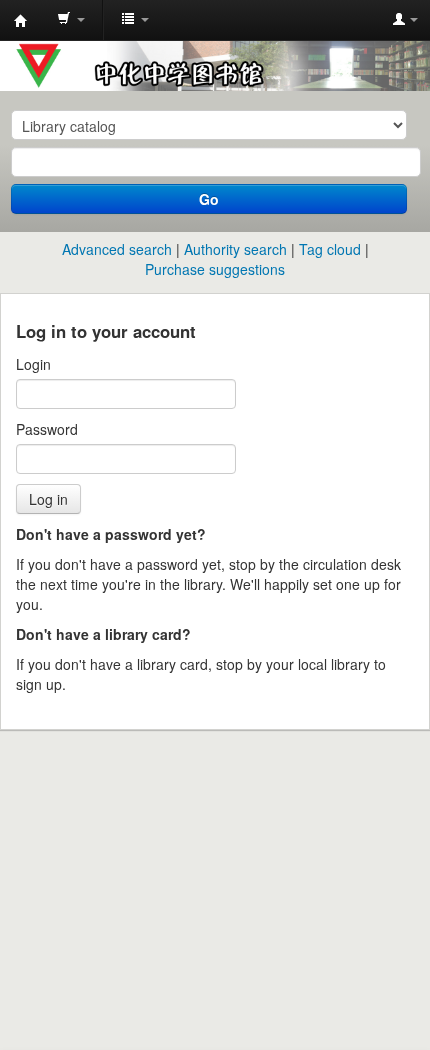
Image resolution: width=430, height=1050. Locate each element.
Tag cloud (330, 249)
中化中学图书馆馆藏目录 (21, 21)
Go (209, 199)
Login (33, 364)
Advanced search (117, 249)
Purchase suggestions (215, 269)
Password (47, 429)
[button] (71, 20)
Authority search (235, 249)
